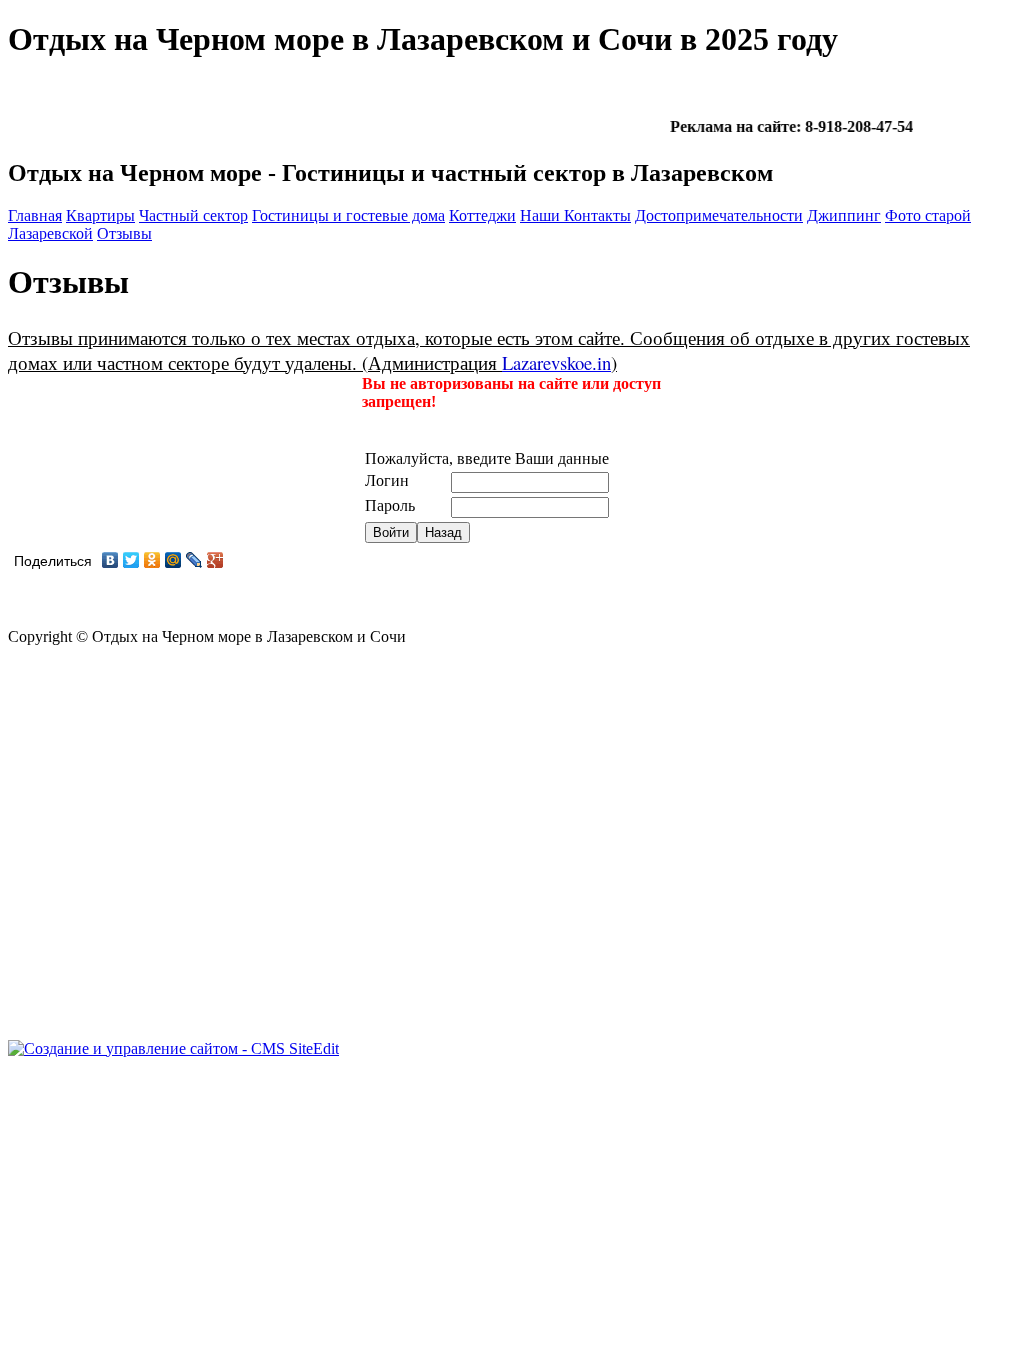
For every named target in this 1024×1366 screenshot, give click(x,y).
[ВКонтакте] (110, 560)
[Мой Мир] (173, 560)
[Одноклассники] (152, 560)
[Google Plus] (215, 560)
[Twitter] (131, 560)
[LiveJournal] (194, 560)
